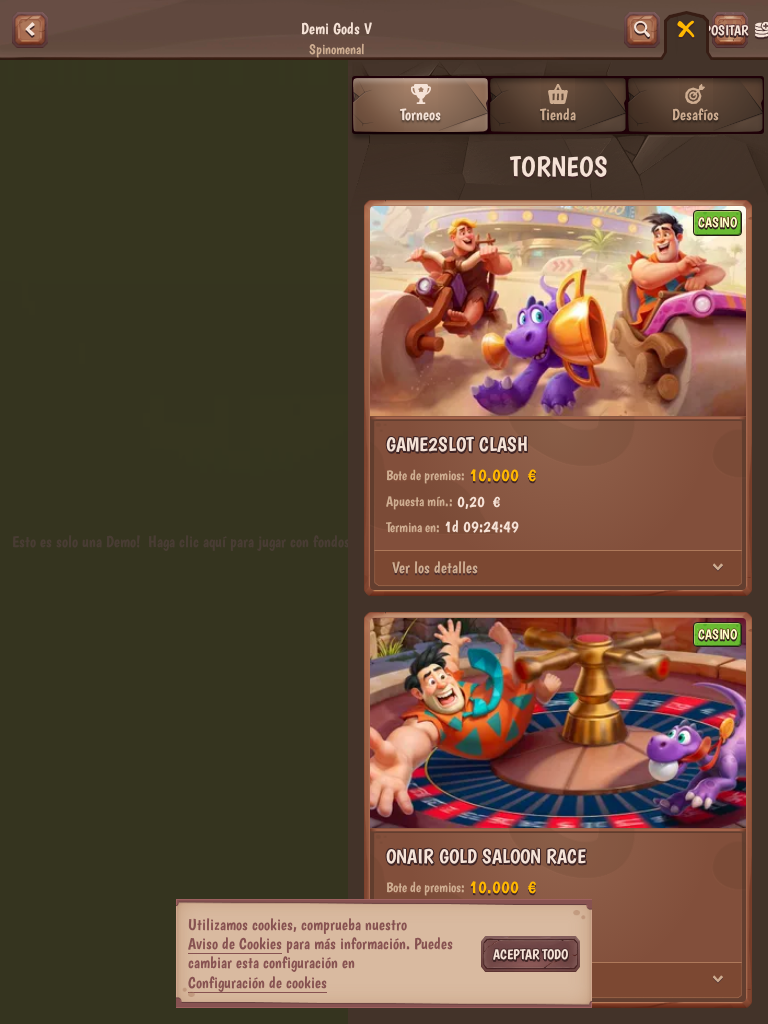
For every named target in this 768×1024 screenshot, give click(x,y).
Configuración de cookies (257, 983)
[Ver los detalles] (718, 568)
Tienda (558, 114)
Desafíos (695, 114)
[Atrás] (30, 30)
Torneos (420, 114)
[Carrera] (686, 30)
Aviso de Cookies (235, 943)
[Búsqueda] (642, 30)
